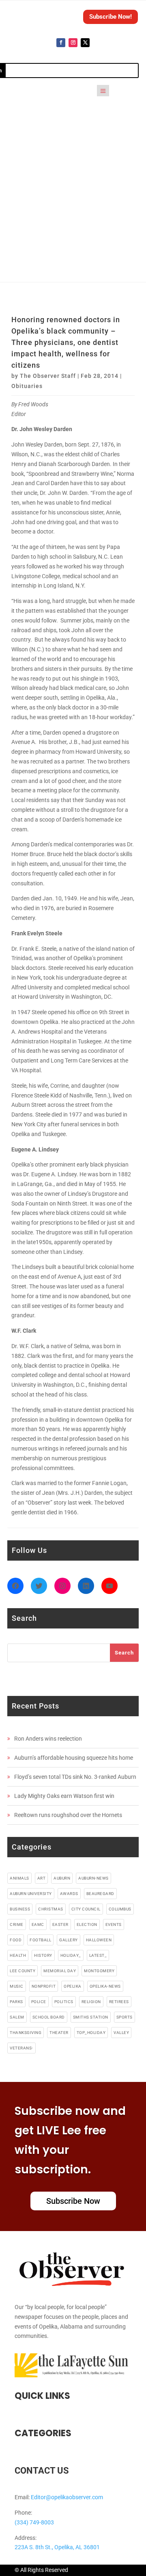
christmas (51, 1909)
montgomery (99, 1971)
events (114, 1924)
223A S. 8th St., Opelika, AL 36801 (57, 2547)
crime (17, 1924)
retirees (119, 2002)
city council (86, 1909)
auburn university (31, 1894)
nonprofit (44, 1986)
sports (125, 2017)
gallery (69, 1940)
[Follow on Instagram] (73, 43)
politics (64, 2002)
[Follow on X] (85, 43)
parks (16, 2002)
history (43, 1955)
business (20, 1909)
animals (19, 1878)
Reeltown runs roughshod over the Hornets (68, 1815)
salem (17, 2017)
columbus (120, 1909)
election (87, 1924)
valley (121, 2033)
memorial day (60, 1971)
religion (91, 2002)
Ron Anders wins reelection (48, 1739)
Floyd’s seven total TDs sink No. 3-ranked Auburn (75, 1777)
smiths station (91, 2017)
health (18, 1955)
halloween (99, 1940)
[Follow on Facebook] (61, 43)
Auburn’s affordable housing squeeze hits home (74, 1758)
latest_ (98, 1955)
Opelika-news (105, 1986)
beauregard (100, 1894)
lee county (23, 1971)
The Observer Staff (48, 376)
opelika (73, 1986)
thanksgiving (26, 2033)
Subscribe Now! (111, 17)
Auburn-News (93, 1878)
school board (49, 2017)
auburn (62, 1878)
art (42, 1878)
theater (59, 2033)
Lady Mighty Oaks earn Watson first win (64, 1796)
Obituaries (27, 386)
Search (124, 1653)
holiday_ (71, 1955)
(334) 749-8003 (34, 2522)
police (39, 2002)
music (17, 1986)
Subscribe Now (73, 2201)
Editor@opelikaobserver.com (67, 2497)
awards (69, 1894)
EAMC (38, 1924)
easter (60, 1924)
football (40, 1940)
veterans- (21, 2048)
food (16, 1940)
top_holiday (91, 2033)
